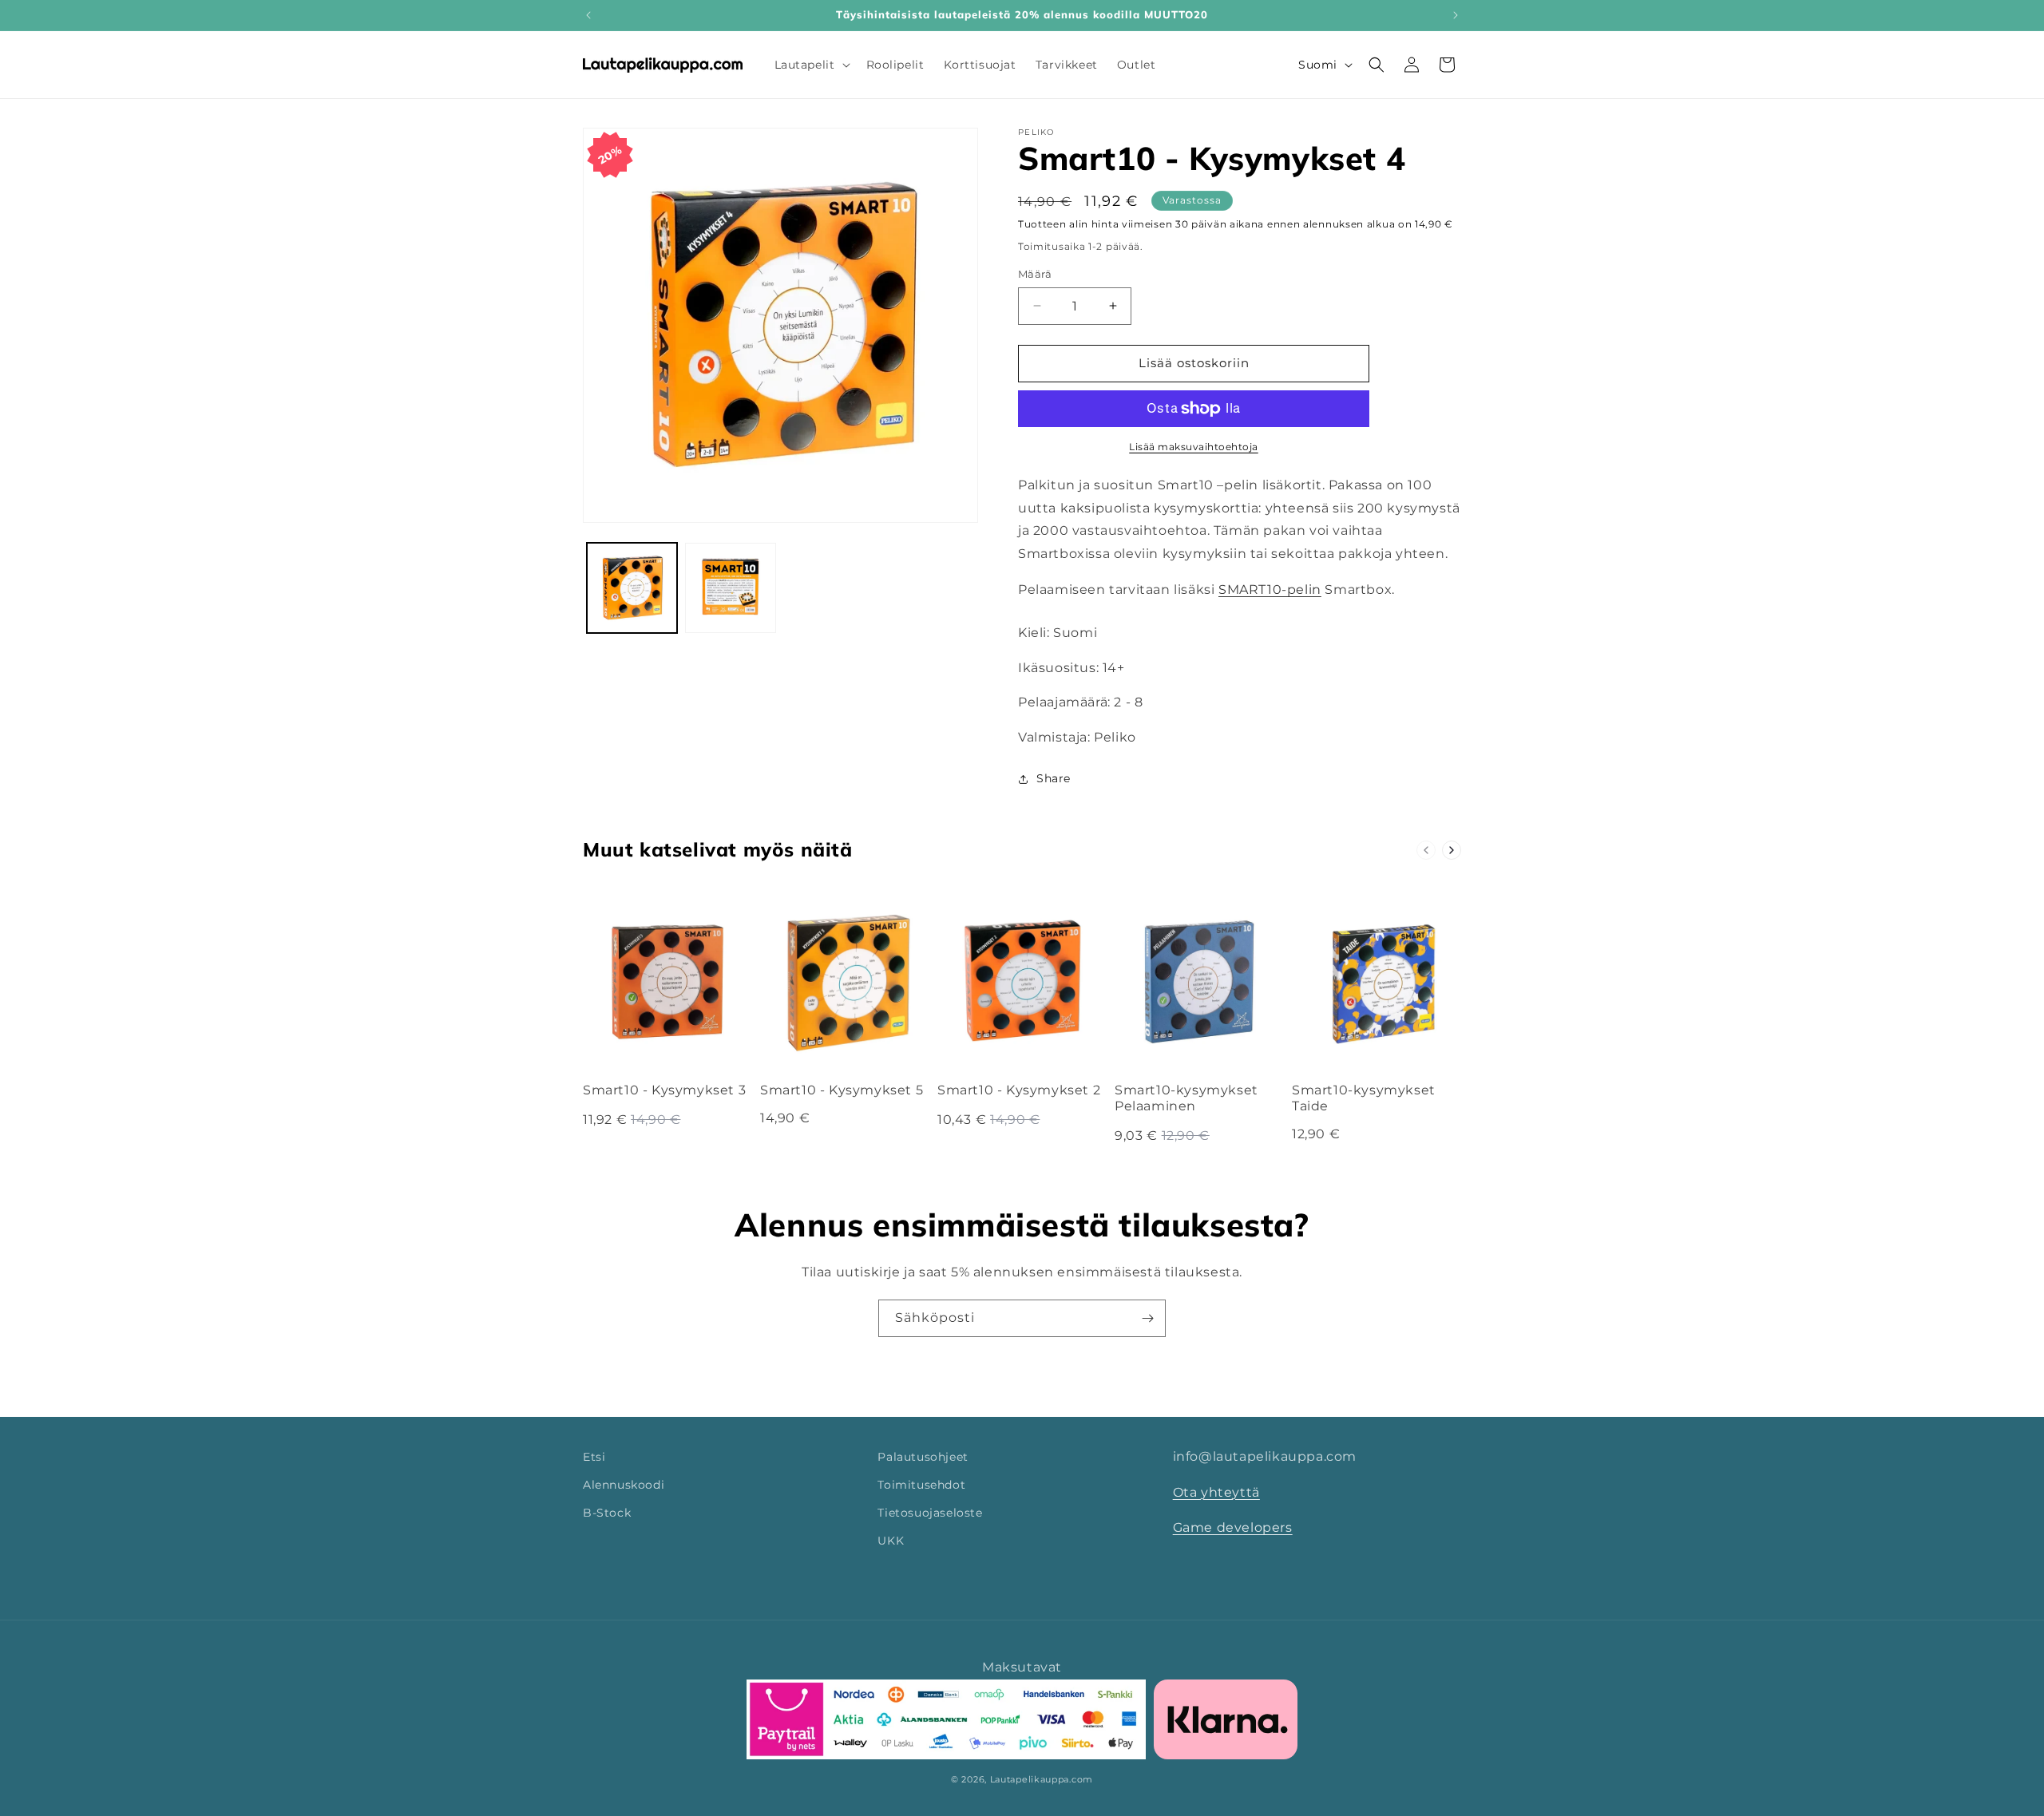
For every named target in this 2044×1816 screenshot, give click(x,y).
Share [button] (1054, 778)
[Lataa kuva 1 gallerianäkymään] (632, 588)
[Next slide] (1452, 850)
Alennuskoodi (624, 1486)
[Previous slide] (1426, 850)
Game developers (1233, 1528)
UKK (891, 1541)
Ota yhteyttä (1216, 1492)
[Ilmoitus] (1456, 15)
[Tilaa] (1147, 1318)
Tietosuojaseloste (930, 1513)
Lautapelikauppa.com (1042, 1779)
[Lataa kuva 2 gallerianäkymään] (730, 588)
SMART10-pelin (1270, 590)
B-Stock (607, 1513)
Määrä (1035, 274)
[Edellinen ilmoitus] (588, 15)
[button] (811, 65)
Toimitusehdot (921, 1486)
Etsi (594, 1457)
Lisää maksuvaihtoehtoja (1194, 447)
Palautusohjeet (923, 1457)
